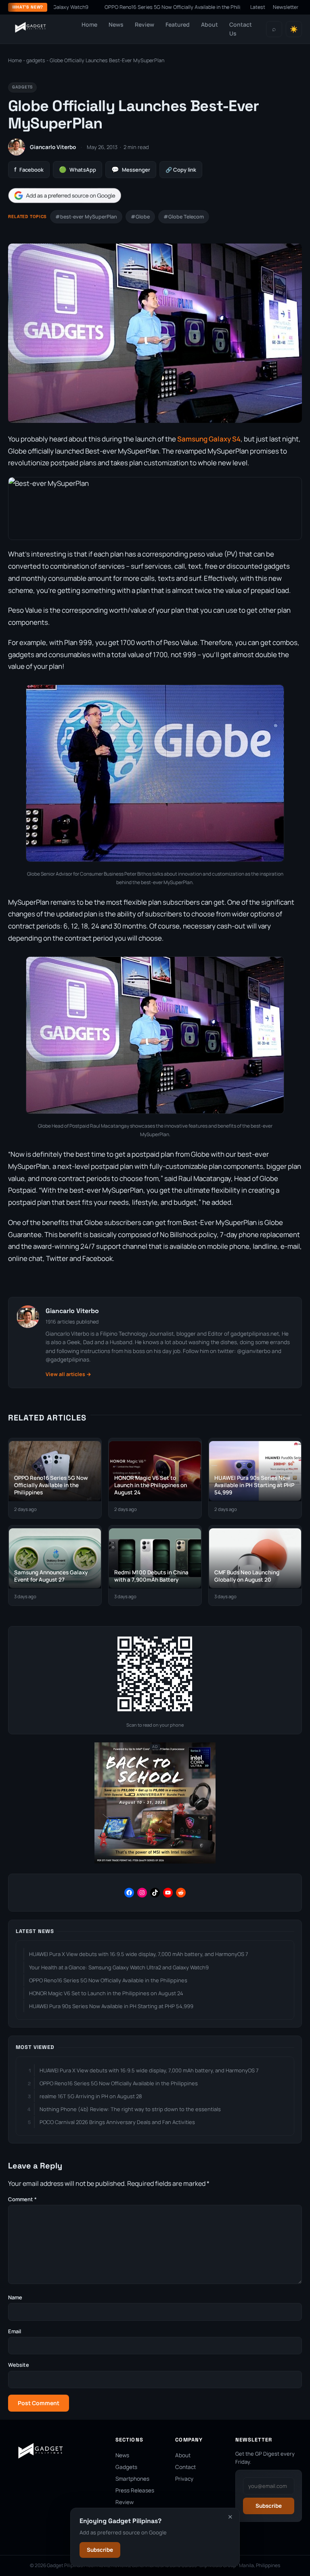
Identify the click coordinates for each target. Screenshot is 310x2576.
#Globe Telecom (184, 217)
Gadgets (126, 2467)
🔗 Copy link (181, 170)
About (209, 24)
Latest (258, 7)
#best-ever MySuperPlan (86, 217)
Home (89, 24)
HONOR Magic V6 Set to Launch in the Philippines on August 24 (106, 1993)
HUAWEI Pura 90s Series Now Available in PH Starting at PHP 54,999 (111, 2006)
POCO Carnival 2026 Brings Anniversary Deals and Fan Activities (117, 2122)
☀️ (294, 29)
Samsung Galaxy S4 (209, 439)
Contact (185, 2467)
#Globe (140, 217)
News (116, 24)
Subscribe (100, 2550)
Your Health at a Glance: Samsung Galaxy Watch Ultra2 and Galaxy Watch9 (119, 1967)
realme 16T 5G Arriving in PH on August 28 (91, 2096)
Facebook (29, 169)
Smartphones (132, 2479)
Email (15, 2331)
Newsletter (286, 7)
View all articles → (68, 1374)
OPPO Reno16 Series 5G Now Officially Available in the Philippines (121, 7)
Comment (22, 2199)
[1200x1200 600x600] (155, 1862)
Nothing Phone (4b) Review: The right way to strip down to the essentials (130, 2109)
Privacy (184, 2479)
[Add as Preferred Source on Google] (65, 196)
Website (19, 2365)
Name (15, 2297)
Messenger (131, 169)
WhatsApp (77, 169)
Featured (178, 24)
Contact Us (241, 29)
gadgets (36, 60)
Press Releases (135, 2490)
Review (145, 24)
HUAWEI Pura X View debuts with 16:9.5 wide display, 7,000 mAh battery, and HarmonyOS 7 (139, 1954)
